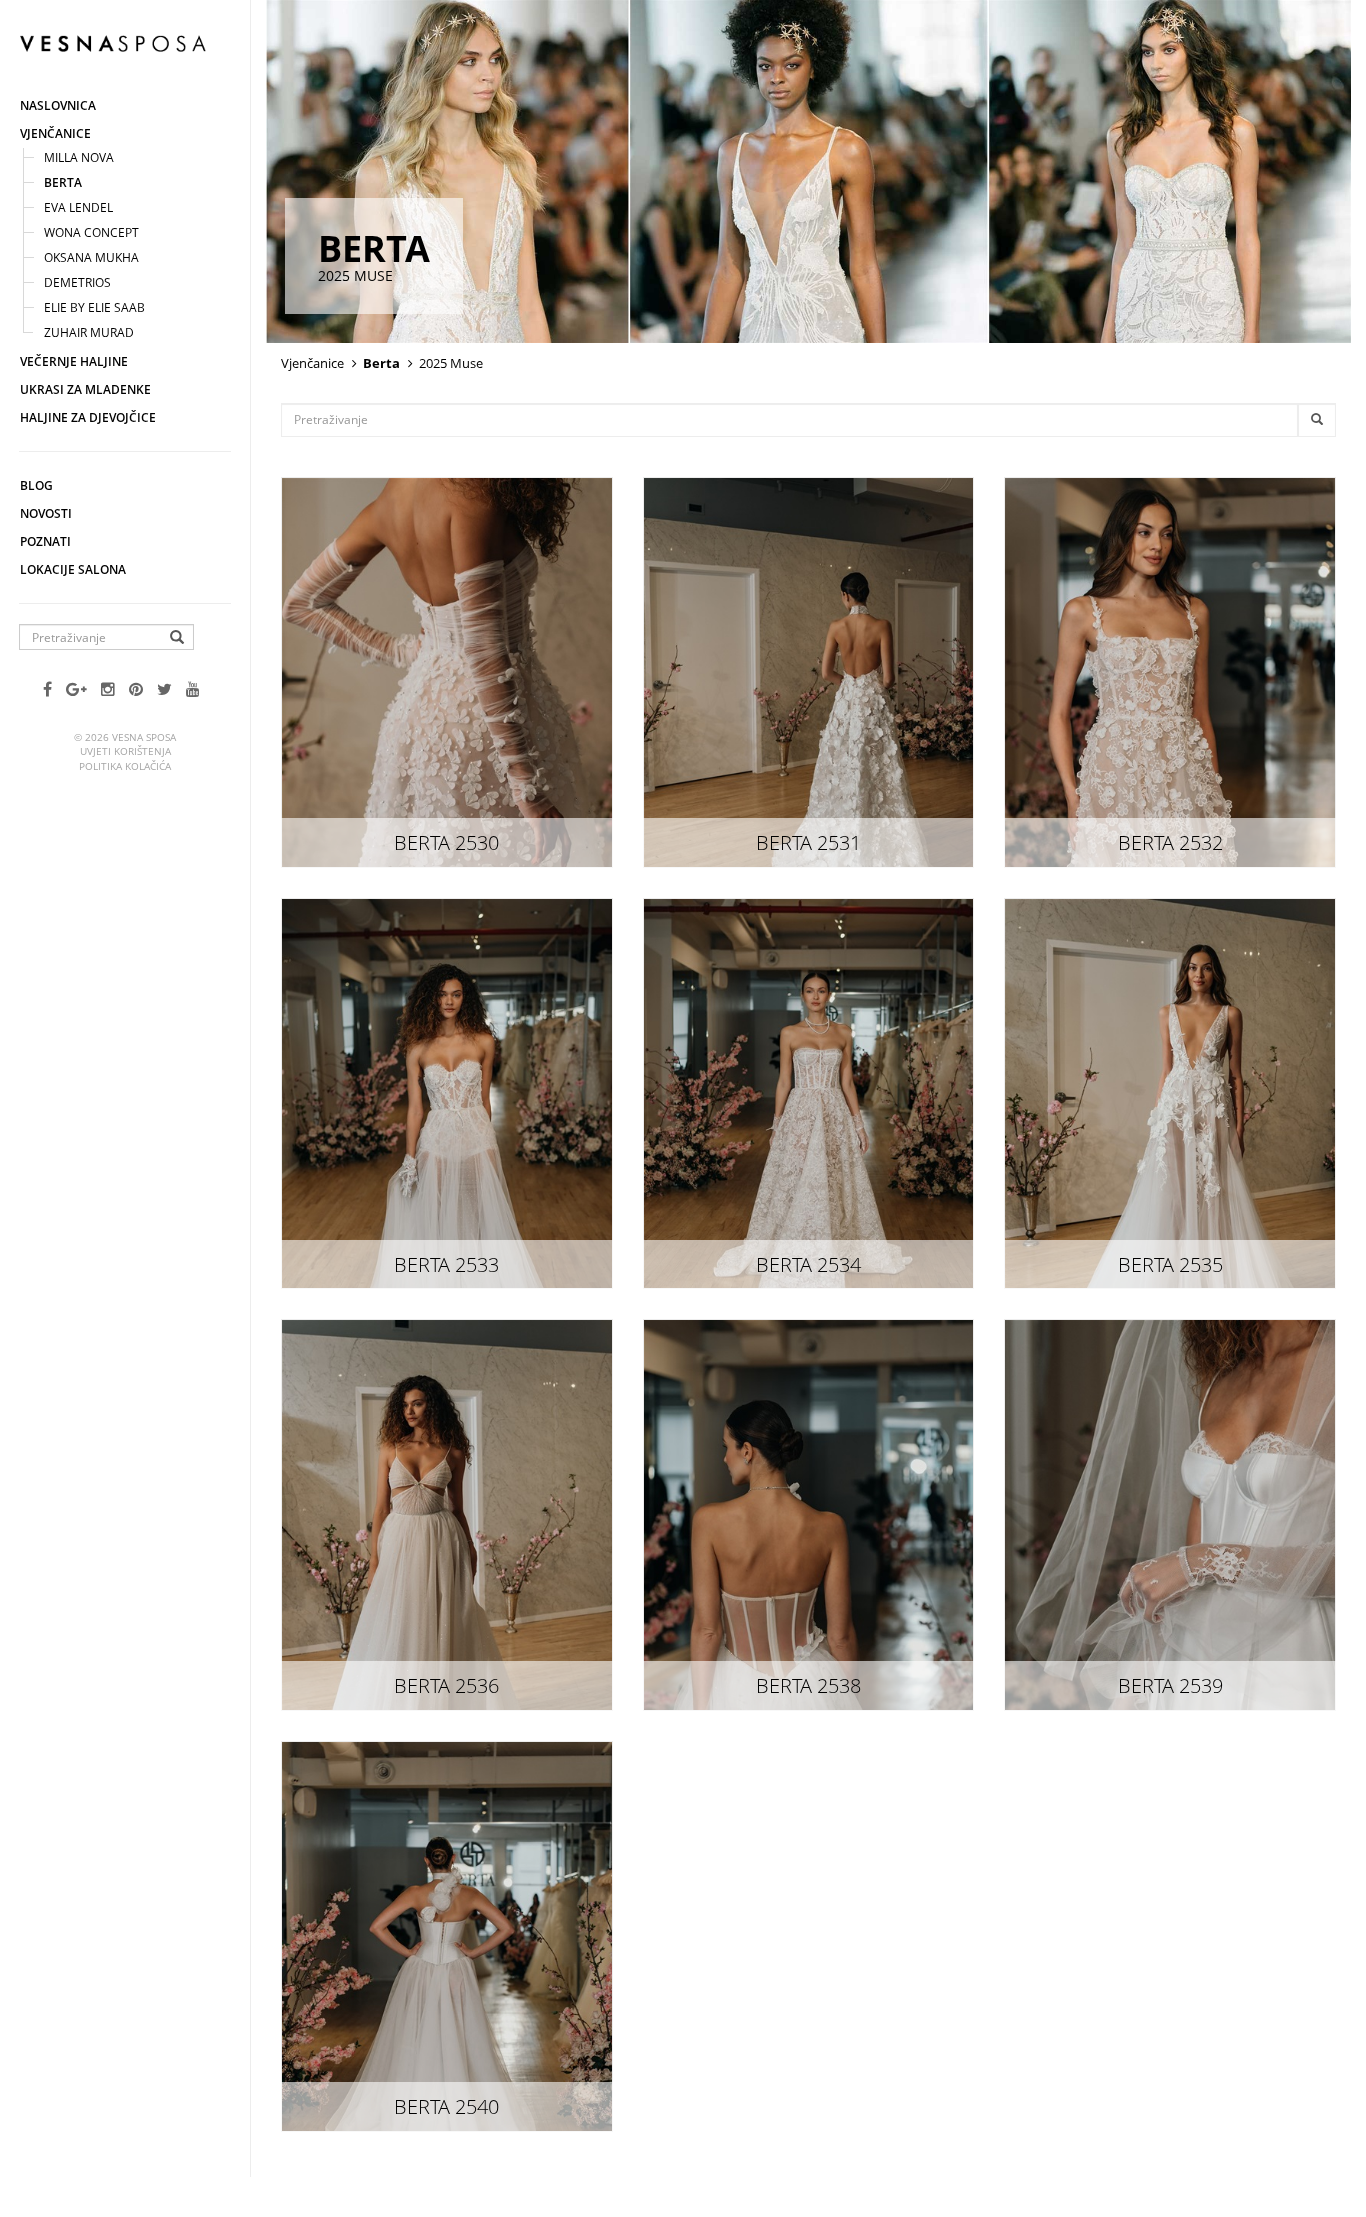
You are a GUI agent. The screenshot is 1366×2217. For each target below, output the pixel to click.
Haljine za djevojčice (88, 417)
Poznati (45, 541)
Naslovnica (58, 105)
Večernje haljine (74, 361)
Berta (63, 182)
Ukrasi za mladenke (85, 389)
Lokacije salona (73, 569)
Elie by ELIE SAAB (94, 307)
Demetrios (77, 282)
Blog (36, 485)
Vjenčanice (55, 133)
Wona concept (91, 232)
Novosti (46, 513)
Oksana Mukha (91, 257)
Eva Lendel (78, 207)
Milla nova (79, 157)
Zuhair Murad (89, 332)
